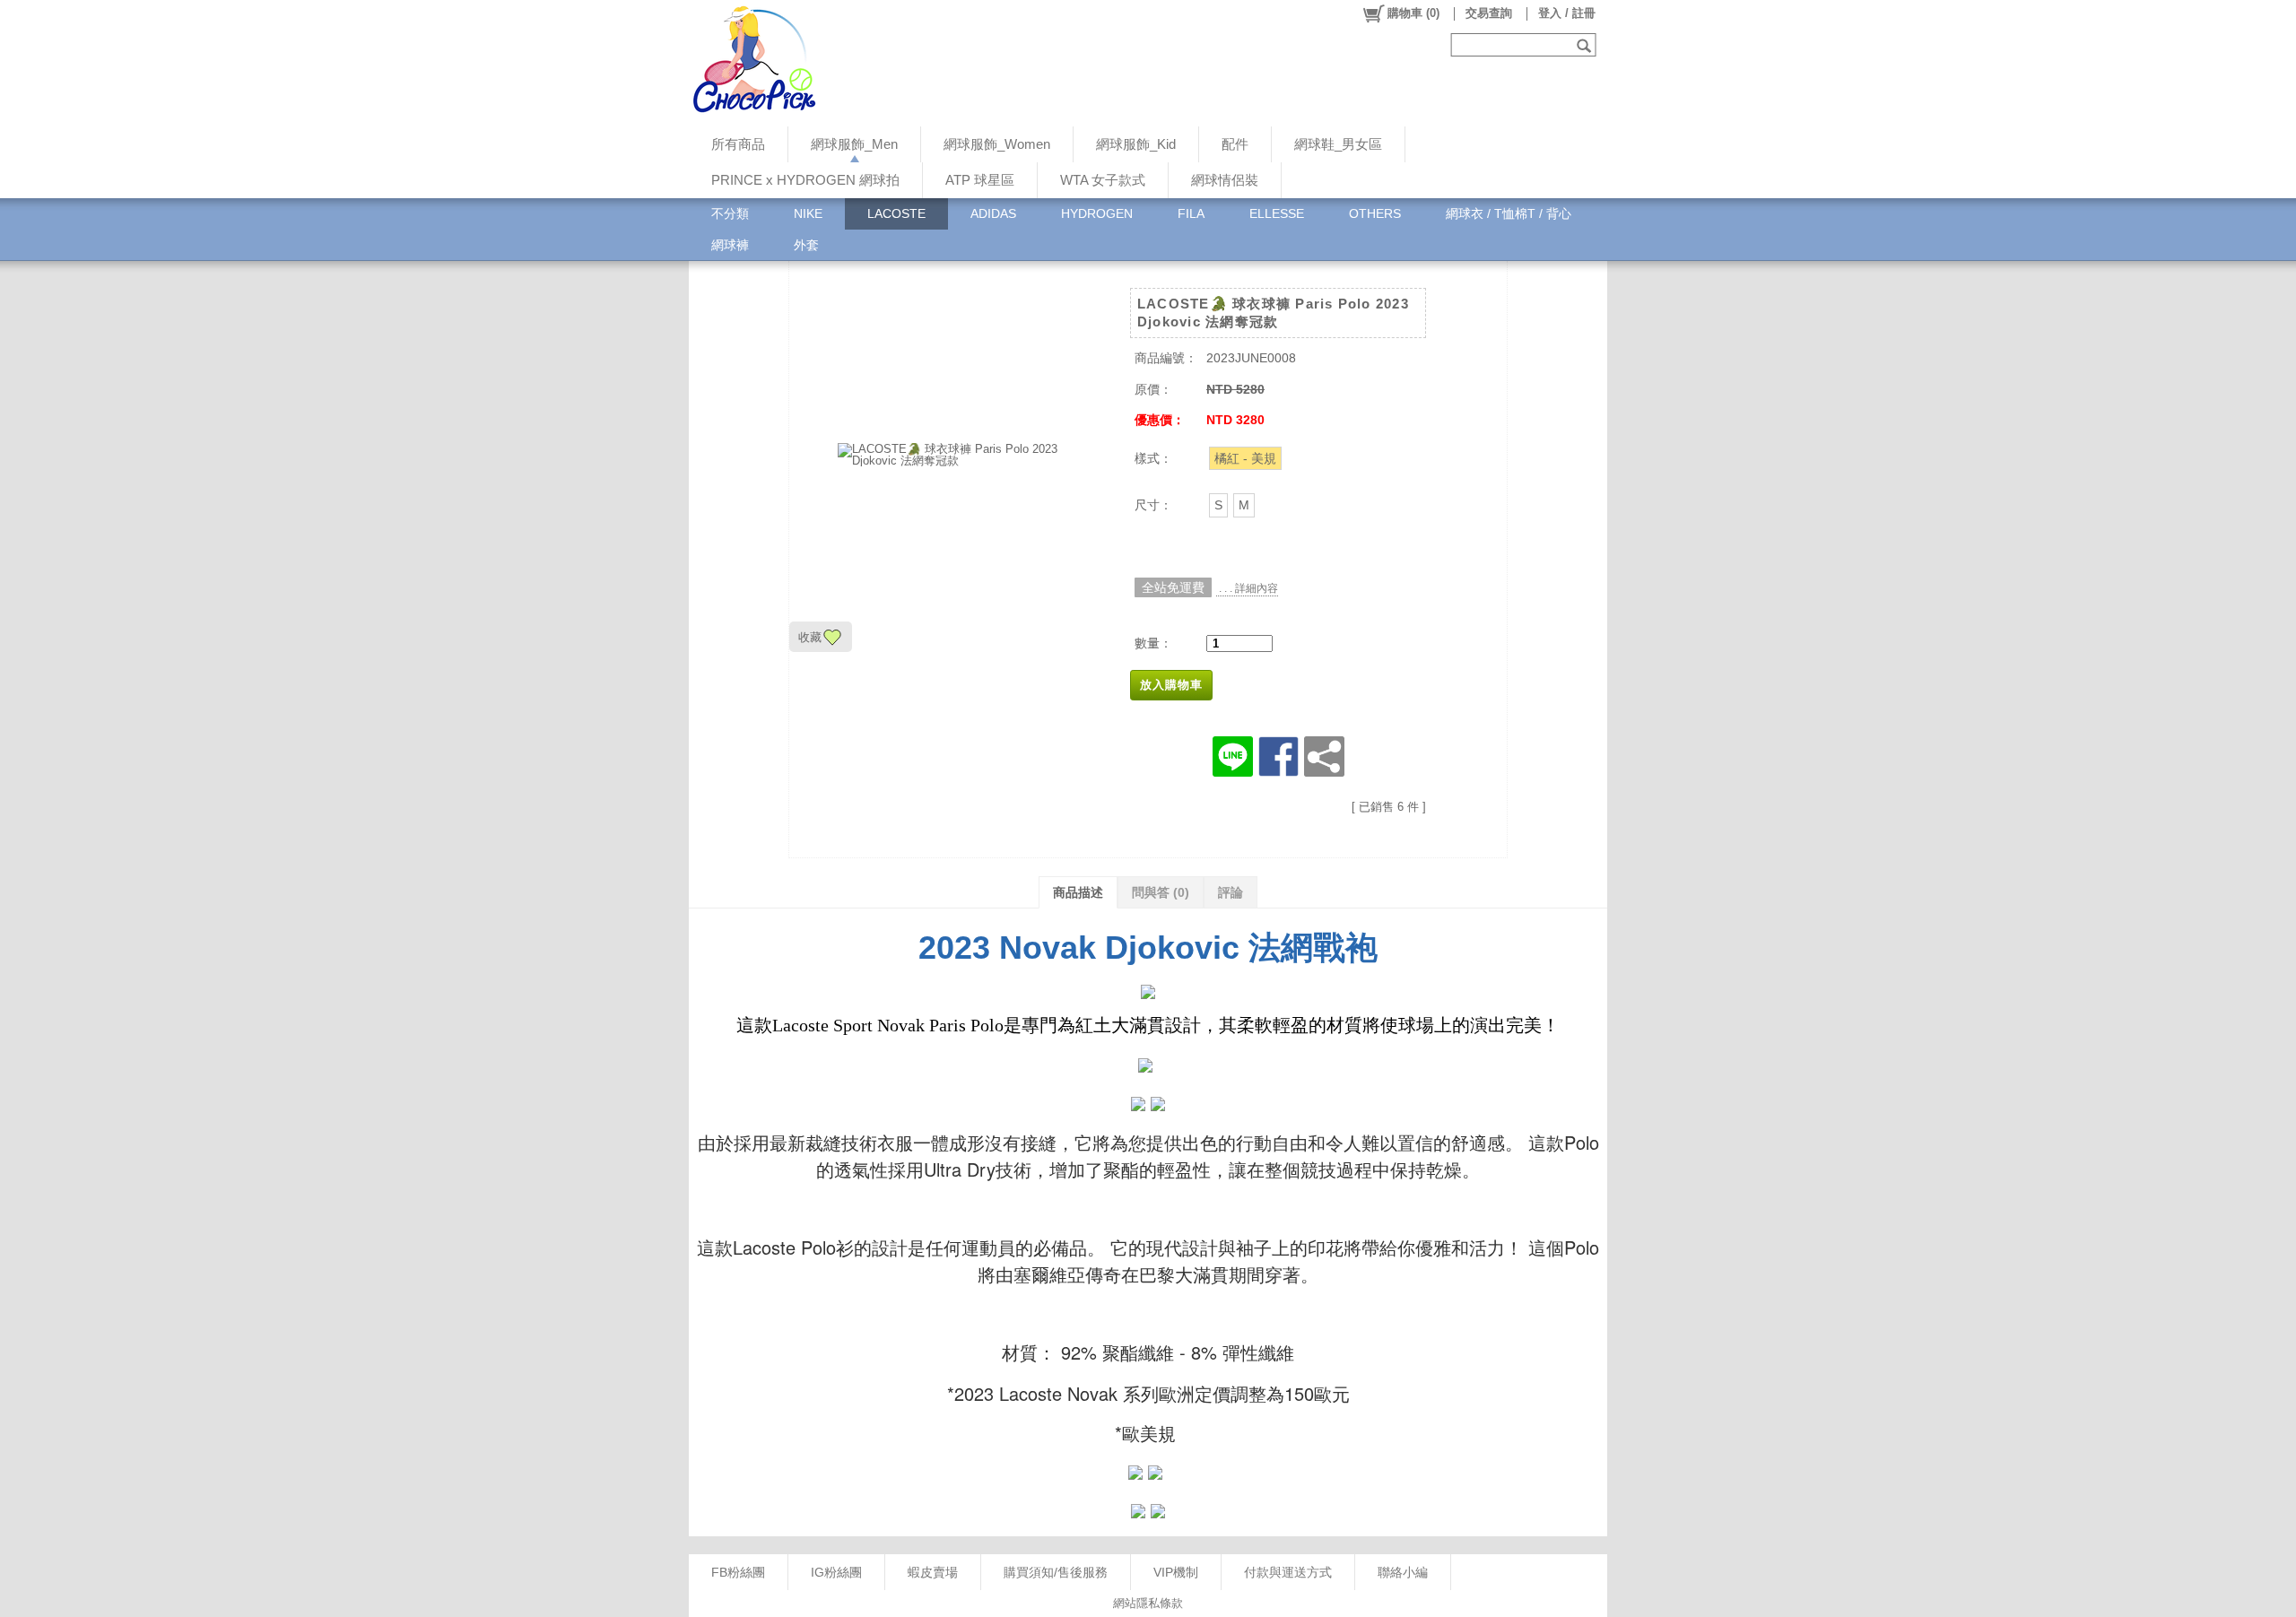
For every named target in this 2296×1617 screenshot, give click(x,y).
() (1413, 13)
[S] (1218, 505)
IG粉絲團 (836, 1572)
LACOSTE (896, 213)
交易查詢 (1489, 13)
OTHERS (1375, 213)
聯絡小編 (1403, 1572)
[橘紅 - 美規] (1245, 458)
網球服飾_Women (997, 144)
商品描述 (1078, 892)
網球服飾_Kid (1136, 144)
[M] (1244, 505)
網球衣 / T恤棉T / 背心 (1509, 213)
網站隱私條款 (1148, 1603)
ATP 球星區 (980, 180)
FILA (1191, 213)
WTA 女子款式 (1103, 180)
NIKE (808, 213)
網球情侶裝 (1225, 180)
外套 (806, 245)
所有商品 (738, 144)
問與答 (1161, 892)
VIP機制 (1176, 1572)
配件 (1235, 144)
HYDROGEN (1097, 213)
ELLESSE (1277, 213)
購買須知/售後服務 (1056, 1572)
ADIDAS (993, 213)
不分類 (730, 213)
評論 (1231, 892)
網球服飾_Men (854, 144)
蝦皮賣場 (933, 1572)
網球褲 (730, 245)
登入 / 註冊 (1567, 13)
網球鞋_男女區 (1338, 144)
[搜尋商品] (1586, 45)
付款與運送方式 (1288, 1572)
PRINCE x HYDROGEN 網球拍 (805, 180)
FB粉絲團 (738, 1572)
